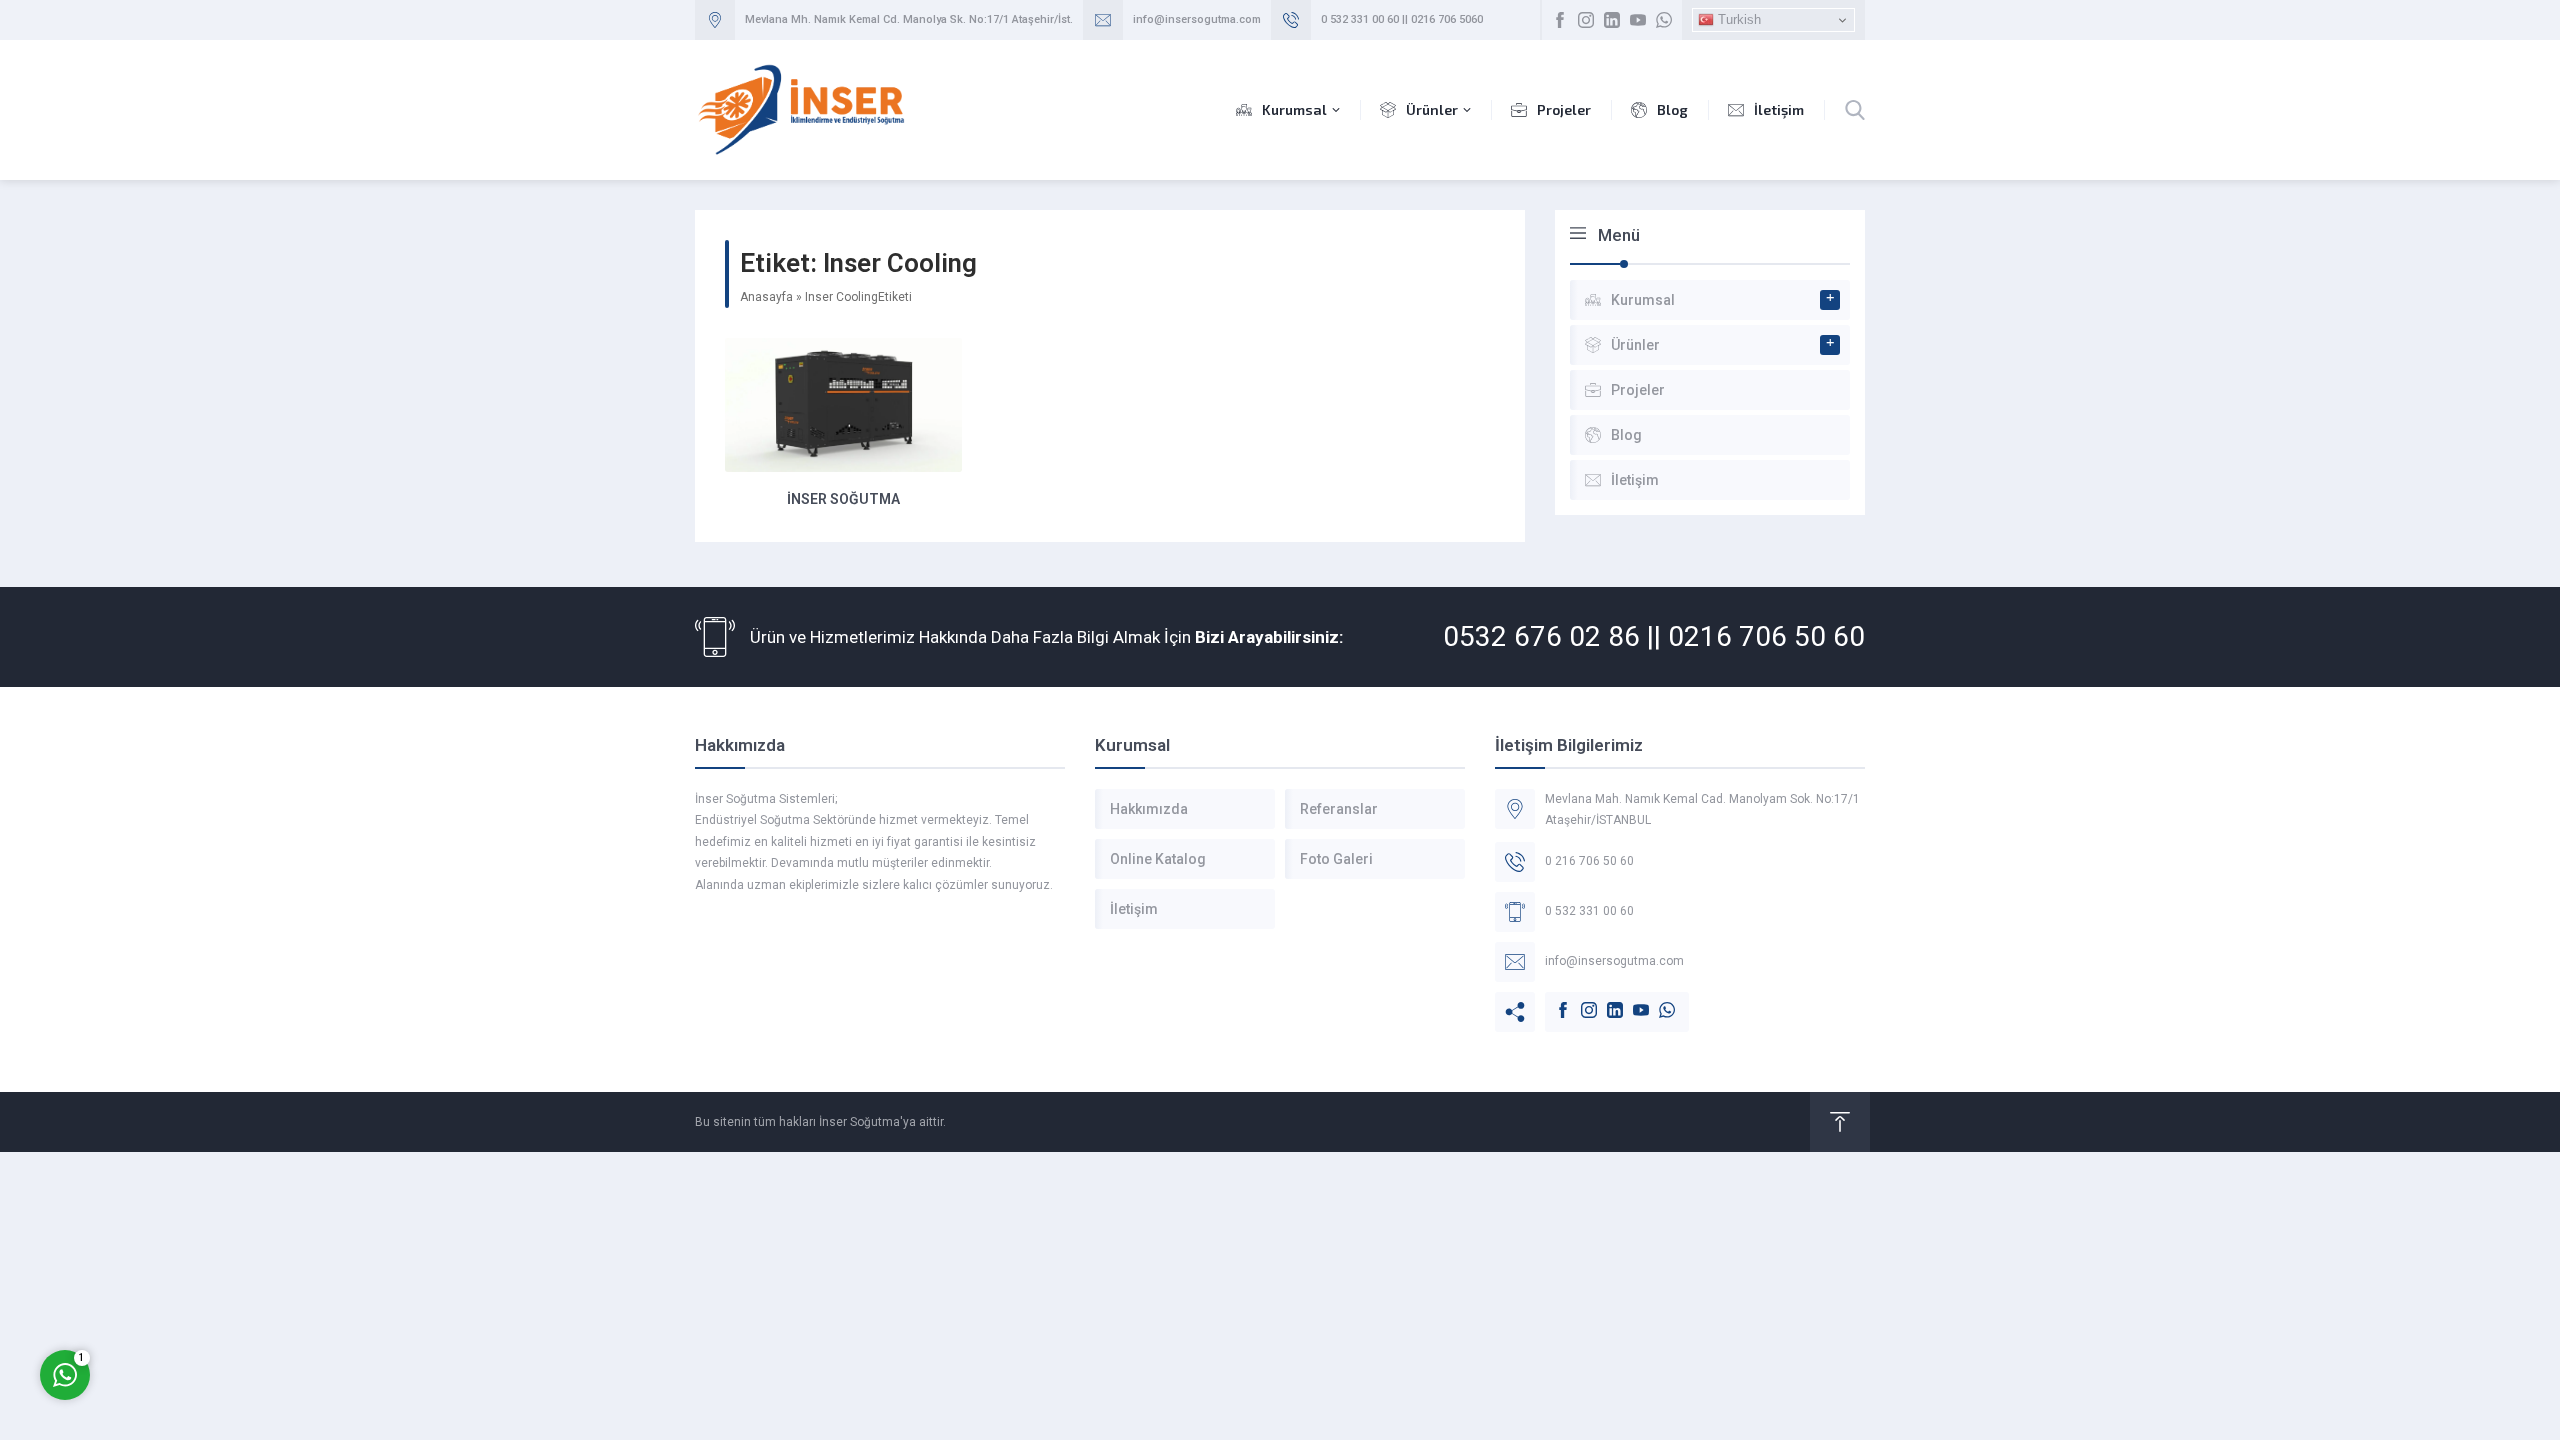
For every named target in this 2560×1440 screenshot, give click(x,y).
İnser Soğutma (843, 499)
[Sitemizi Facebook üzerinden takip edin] (1560, 20)
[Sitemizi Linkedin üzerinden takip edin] (1612, 20)
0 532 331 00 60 (1360, 19)
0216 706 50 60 (1766, 636)
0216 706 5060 (1447, 19)
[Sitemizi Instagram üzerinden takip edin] (1586, 20)
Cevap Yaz (190, 1292)
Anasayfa (766, 297)
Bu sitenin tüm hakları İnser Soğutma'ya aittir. (820, 1122)
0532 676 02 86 (1541, 636)
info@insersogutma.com (1197, 19)
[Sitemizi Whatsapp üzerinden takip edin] (1664, 20)
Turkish (1737, 19)
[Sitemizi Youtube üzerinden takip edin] (1638, 20)
